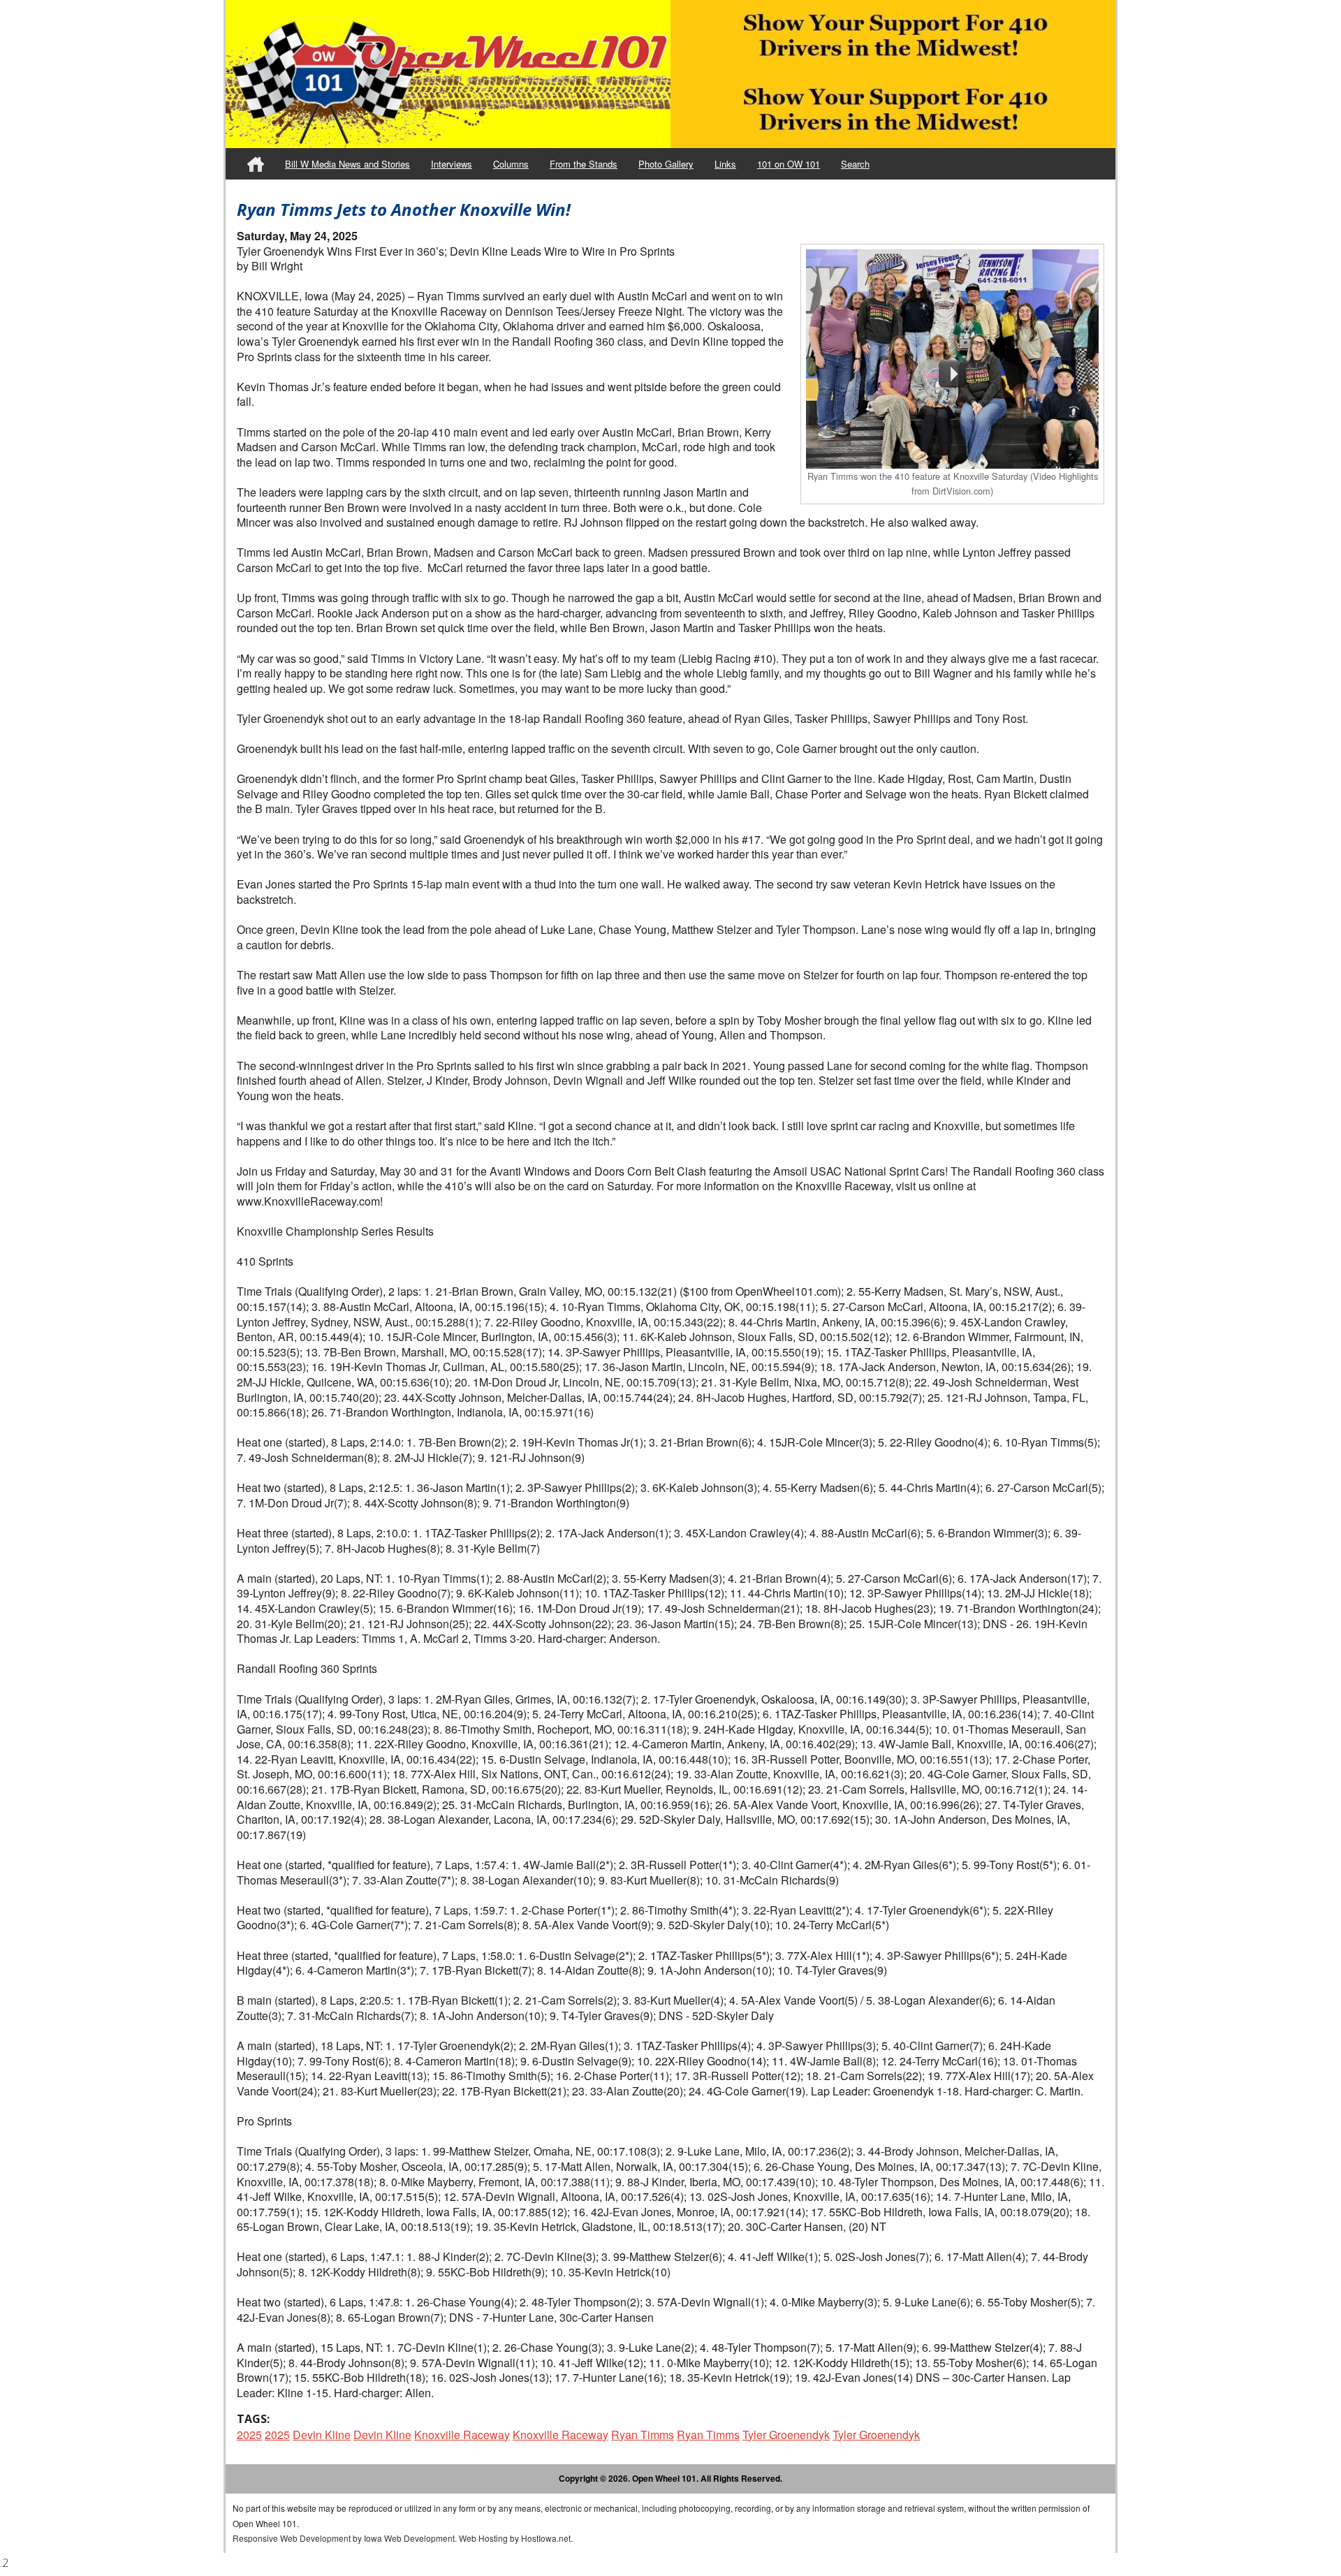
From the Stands (584, 164)
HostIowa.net (546, 2538)
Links (725, 164)
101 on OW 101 (789, 164)
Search (855, 164)
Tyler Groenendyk (786, 2435)
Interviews (452, 164)
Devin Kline (322, 2435)
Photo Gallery (666, 164)
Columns (511, 164)
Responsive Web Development (292, 2538)
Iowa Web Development (409, 2538)
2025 (249, 2435)
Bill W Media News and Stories (347, 164)
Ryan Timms (643, 2435)
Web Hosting (483, 2538)
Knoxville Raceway (462, 2435)
